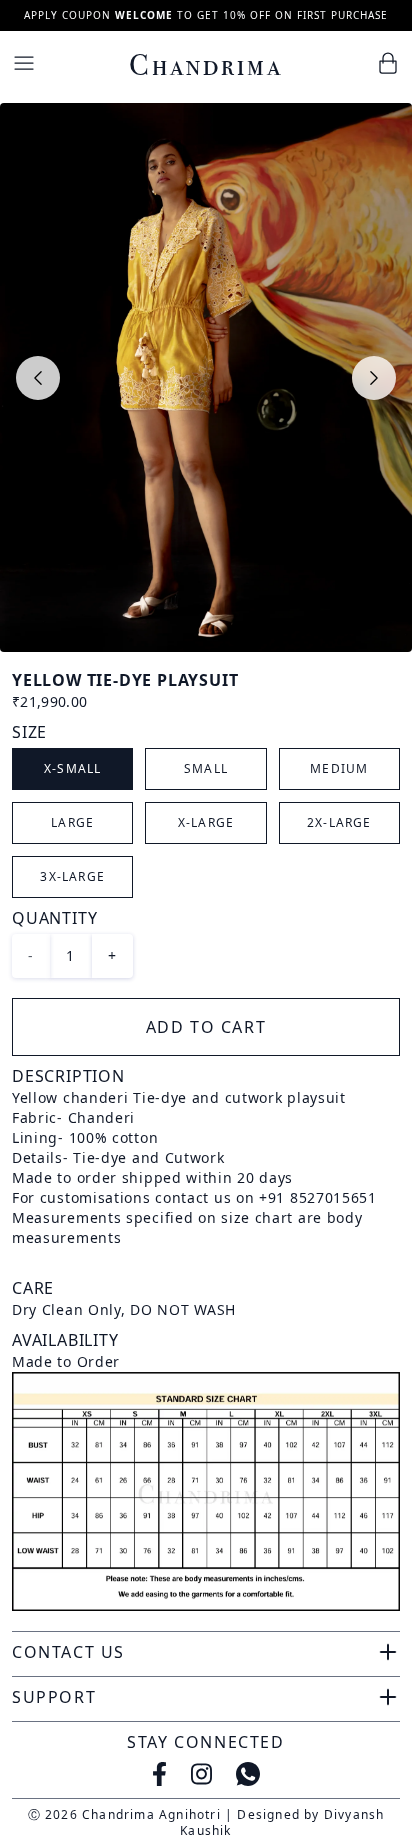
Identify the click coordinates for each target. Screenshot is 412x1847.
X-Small (72, 768)
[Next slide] (374, 378)
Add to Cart (206, 1027)
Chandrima (206, 65)
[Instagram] (201, 1774)
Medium (339, 768)
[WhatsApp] (248, 1774)
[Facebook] (159, 1774)
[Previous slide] (38, 378)
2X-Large (339, 822)
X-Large (206, 822)
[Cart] (388, 63)
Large (72, 822)
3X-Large (72, 876)
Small (206, 768)
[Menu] (24, 63)
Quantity (54, 918)
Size (29, 732)
